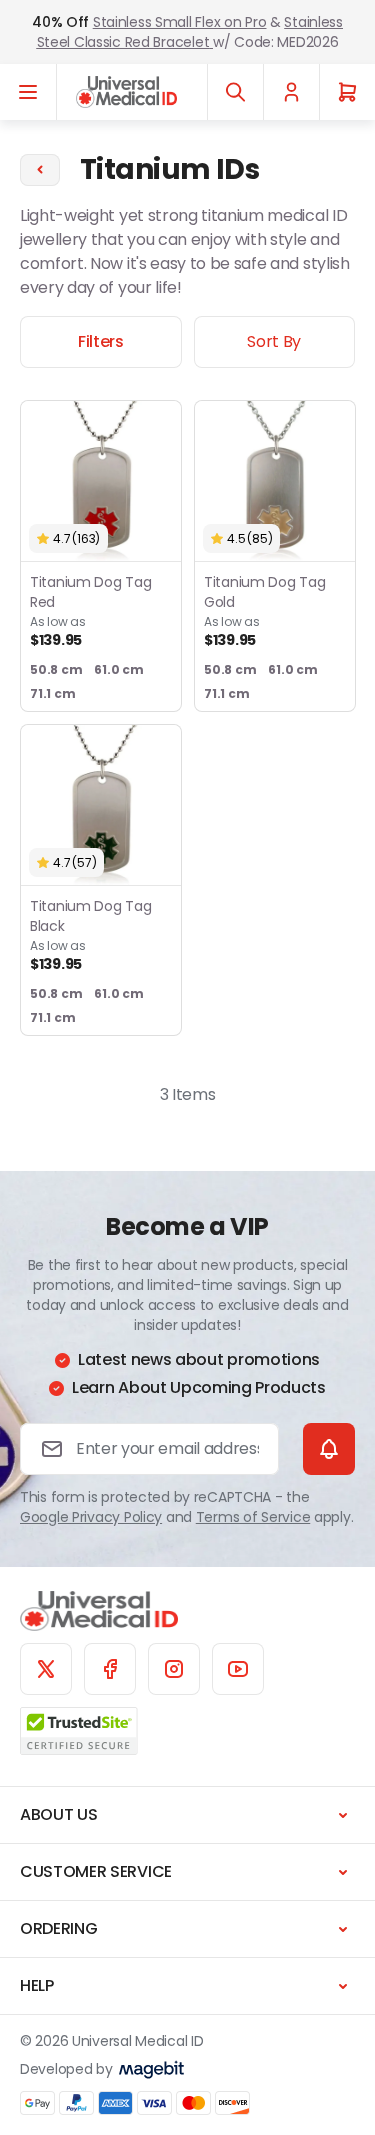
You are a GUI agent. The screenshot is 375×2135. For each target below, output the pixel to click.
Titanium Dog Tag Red (91, 611)
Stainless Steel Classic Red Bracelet (190, 32)
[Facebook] (110, 1669)
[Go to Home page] (126, 91)
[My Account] (291, 92)
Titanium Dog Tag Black (91, 934)
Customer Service (96, 1871)
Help (37, 1985)
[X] (46, 1669)
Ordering (58, 1928)
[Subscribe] (329, 1449)
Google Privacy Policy (91, 1517)
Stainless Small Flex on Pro (179, 22)
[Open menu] (28, 92)
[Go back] (40, 170)
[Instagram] (174, 1669)
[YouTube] (238, 1669)
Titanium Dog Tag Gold (265, 611)
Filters (101, 341)
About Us (58, 1814)
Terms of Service (253, 1517)
